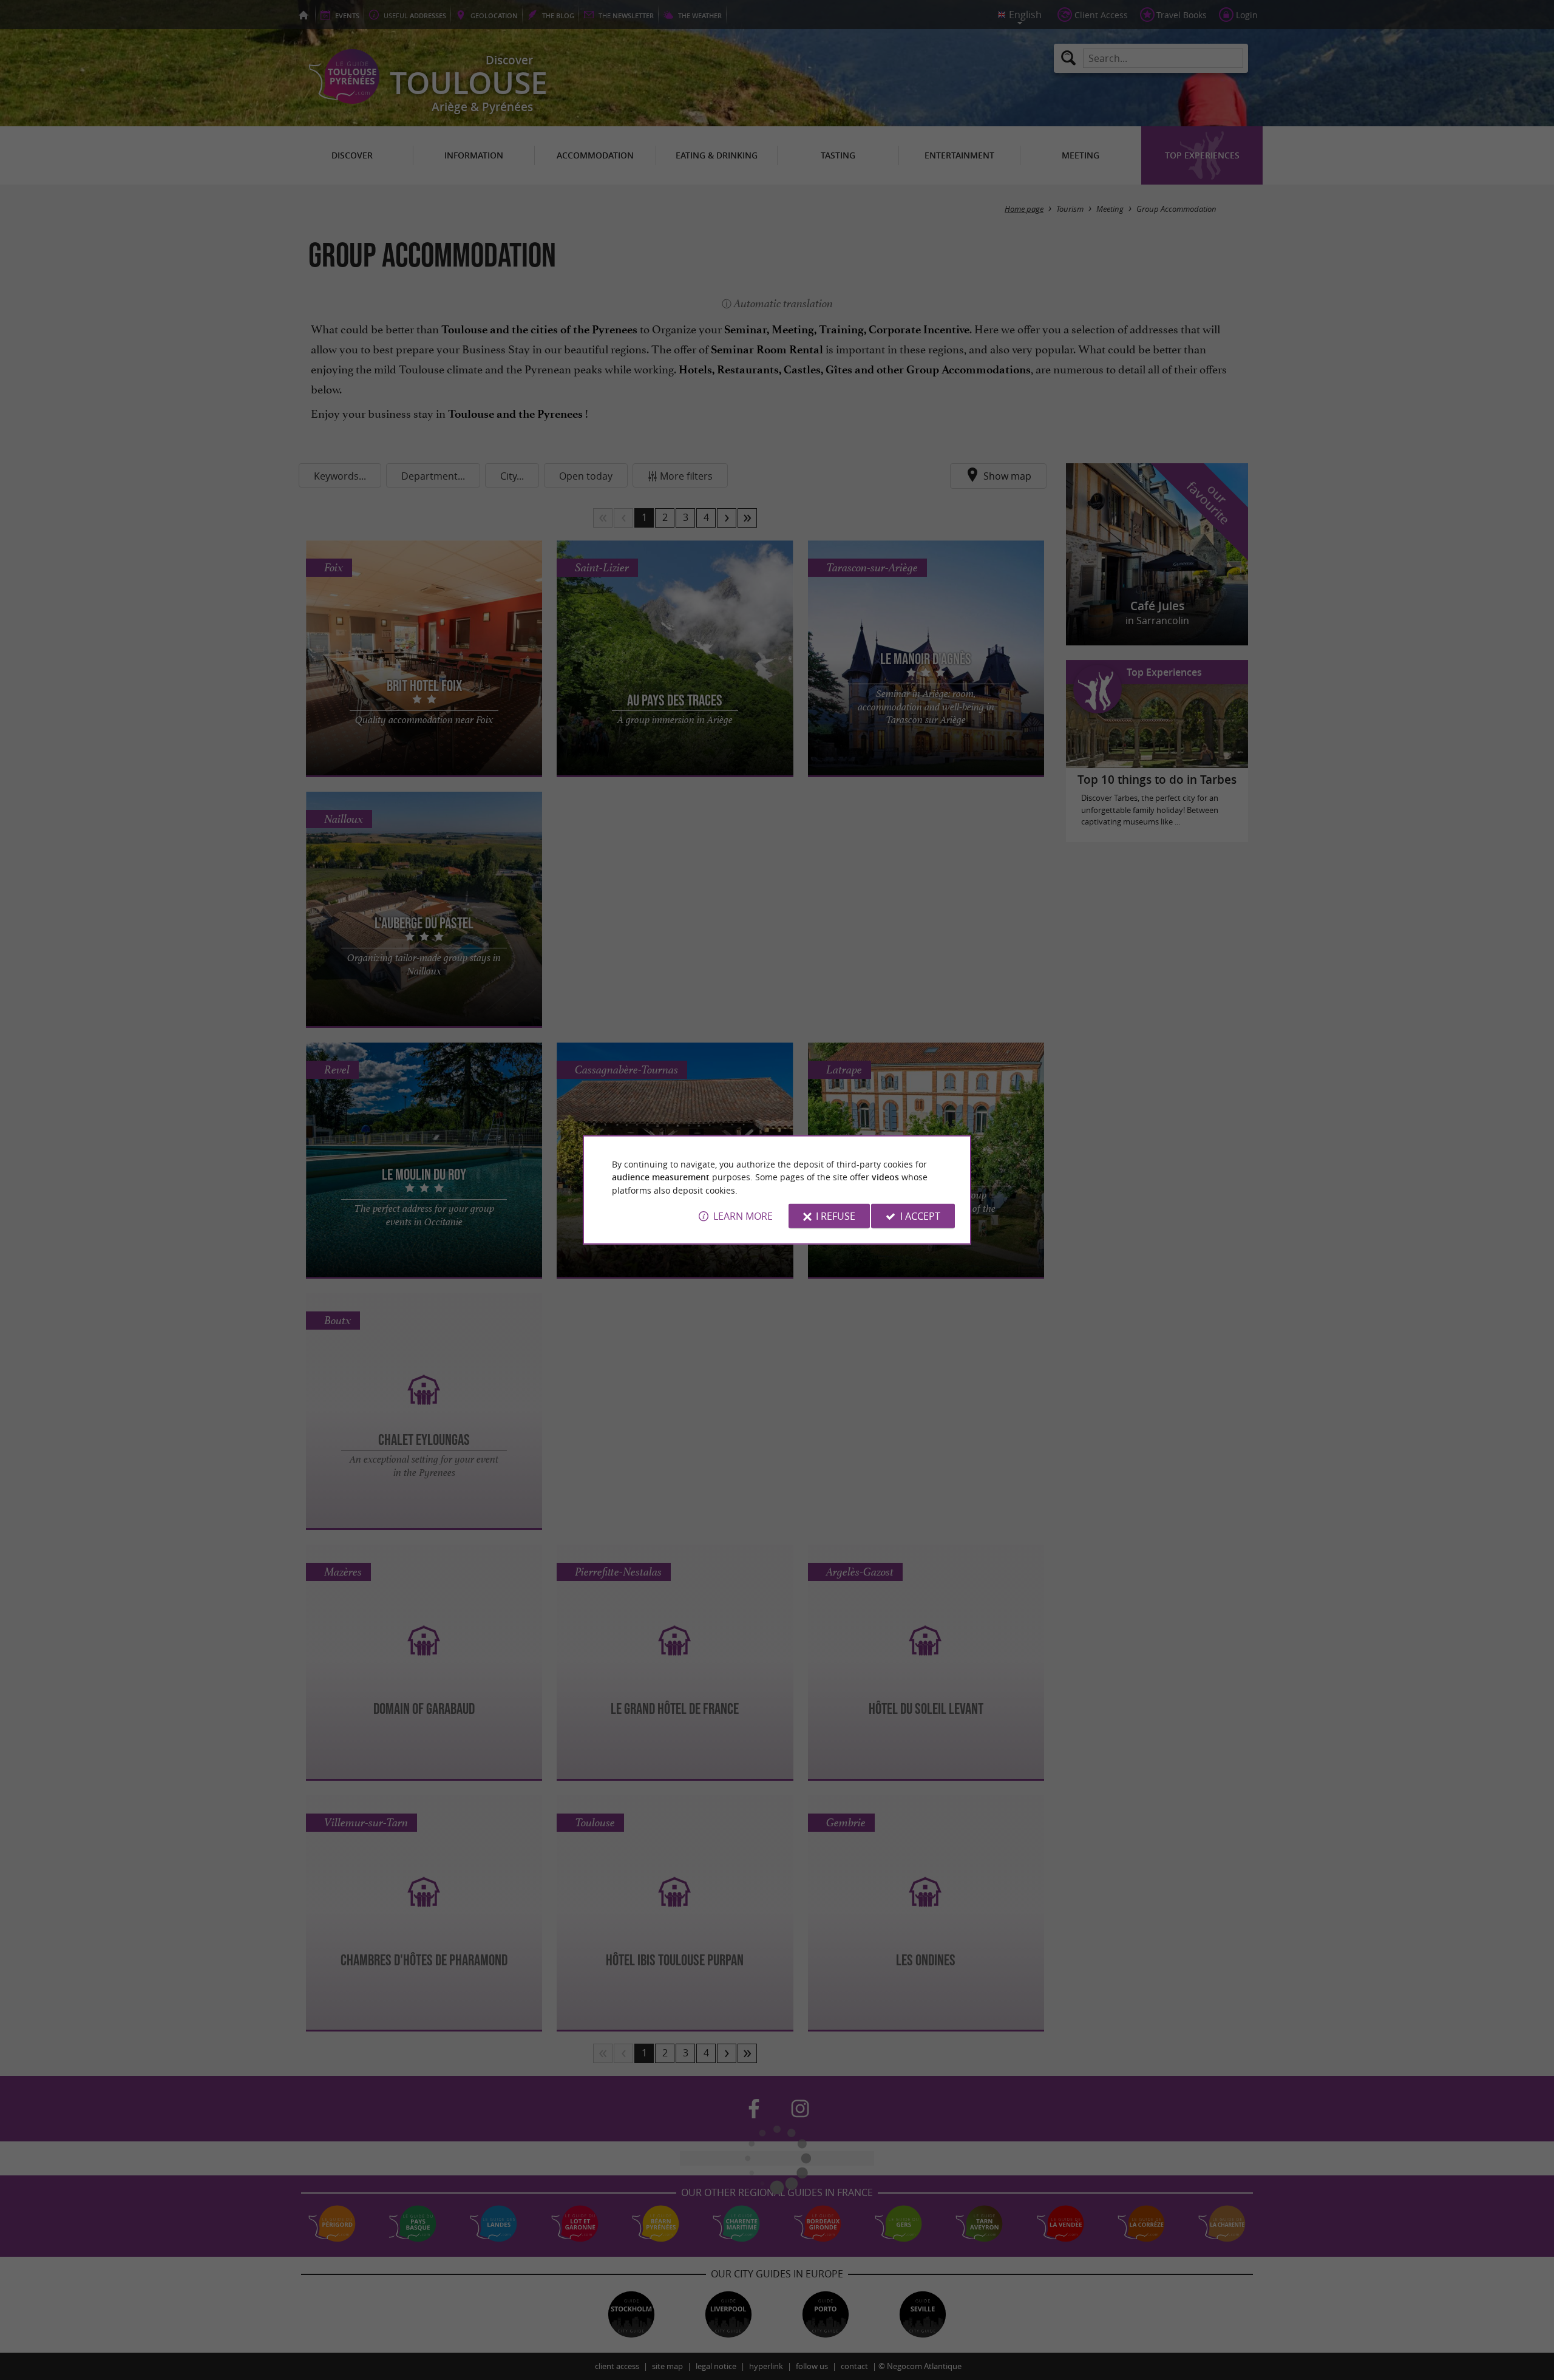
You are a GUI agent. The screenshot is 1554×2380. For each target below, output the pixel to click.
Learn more (743, 1216)
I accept (920, 1216)
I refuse (836, 1216)
